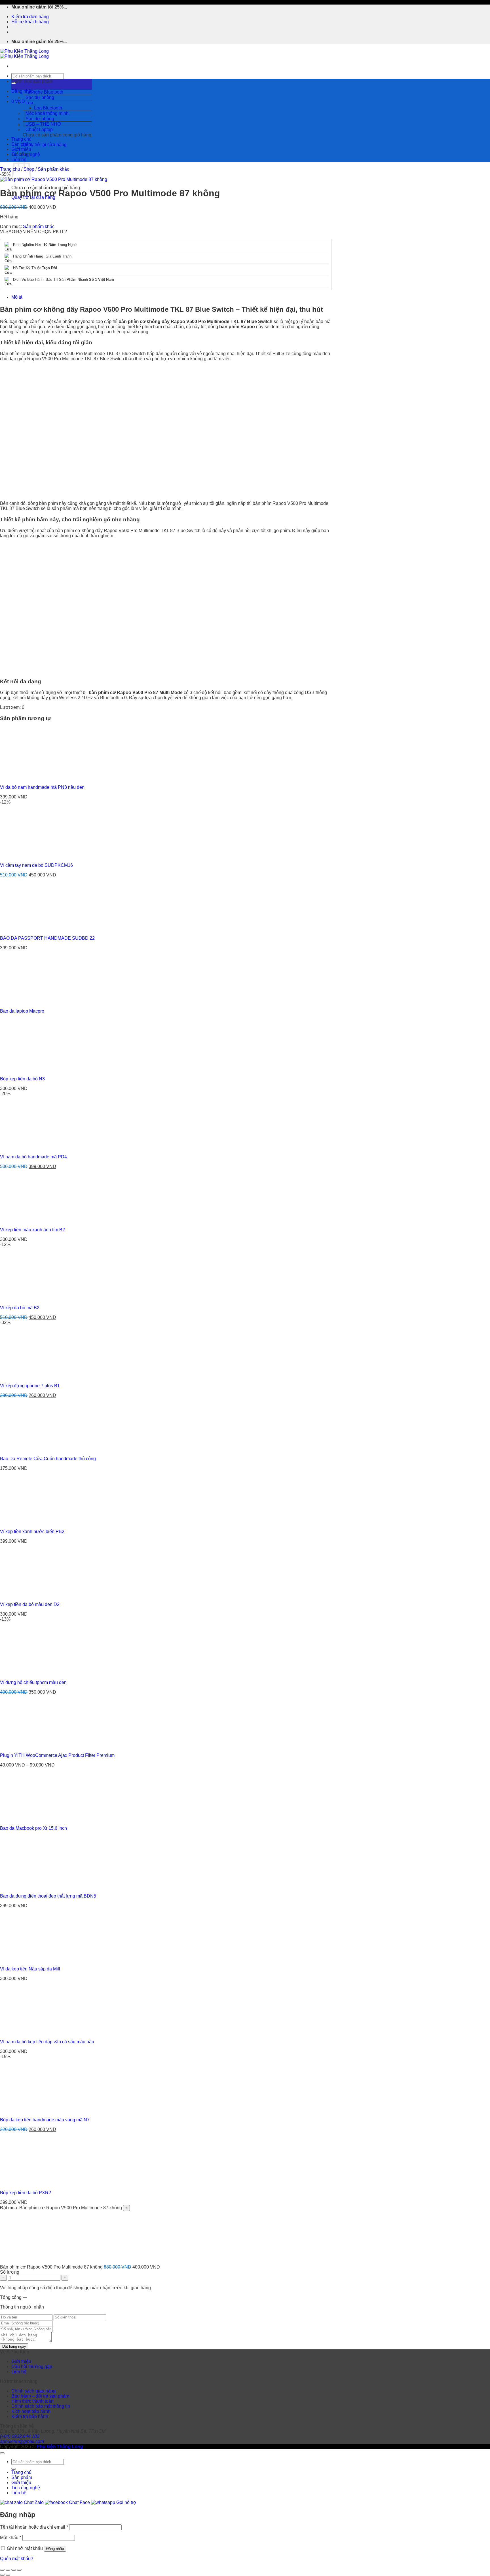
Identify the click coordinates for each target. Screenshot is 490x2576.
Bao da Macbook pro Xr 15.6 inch (33, 1828)
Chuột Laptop (39, 129)
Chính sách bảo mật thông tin (41, 2406)
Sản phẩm (22, 144)
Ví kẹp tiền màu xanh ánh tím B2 (32, 1230)
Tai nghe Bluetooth (44, 92)
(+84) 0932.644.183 (20, 2436)
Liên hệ (19, 2372)
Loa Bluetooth (48, 108)
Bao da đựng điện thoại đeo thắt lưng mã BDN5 (48, 1896)
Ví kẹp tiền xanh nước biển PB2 (32, 1532)
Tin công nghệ (26, 154)
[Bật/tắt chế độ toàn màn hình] (8, 2570)
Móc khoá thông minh (47, 113)
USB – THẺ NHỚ (43, 124)
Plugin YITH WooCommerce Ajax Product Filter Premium (57, 1755)
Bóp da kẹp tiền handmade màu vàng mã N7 (45, 2120)
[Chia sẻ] (14, 2570)
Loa (29, 103)
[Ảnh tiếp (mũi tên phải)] (8, 2575)
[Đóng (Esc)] (19, 2570)
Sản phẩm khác (53, 169)
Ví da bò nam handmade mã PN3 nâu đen (42, 787)
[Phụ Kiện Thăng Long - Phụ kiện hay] (24, 54)
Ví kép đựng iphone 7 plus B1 (30, 1386)
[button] (52, 84)
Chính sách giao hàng (33, 2391)
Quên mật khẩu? (17, 2559)
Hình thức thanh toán (32, 2401)
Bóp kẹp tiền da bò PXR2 (26, 2193)
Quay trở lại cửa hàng (45, 145)
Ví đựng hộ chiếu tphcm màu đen (33, 1682)
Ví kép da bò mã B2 (20, 1308)
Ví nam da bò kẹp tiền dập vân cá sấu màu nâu (47, 2042)
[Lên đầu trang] (2, 2453)
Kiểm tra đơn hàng (30, 17)
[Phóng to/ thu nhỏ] (2, 2570)
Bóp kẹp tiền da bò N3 (22, 1079)
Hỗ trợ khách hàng (30, 22)
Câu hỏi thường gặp (32, 2367)
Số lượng (10, 2272)
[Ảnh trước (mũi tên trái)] (2, 2575)
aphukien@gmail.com (22, 2441)
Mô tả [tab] (17, 297)
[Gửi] (14, 2469)
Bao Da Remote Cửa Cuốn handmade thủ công (48, 1459)
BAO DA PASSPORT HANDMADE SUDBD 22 (47, 938)
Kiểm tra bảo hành (30, 2416)
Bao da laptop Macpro (22, 1011)
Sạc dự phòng (40, 97)
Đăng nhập (55, 2549)
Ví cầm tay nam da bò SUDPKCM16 (36, 865)
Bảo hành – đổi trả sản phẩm (40, 2396)
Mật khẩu (11, 2538)
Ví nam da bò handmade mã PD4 (33, 1157)
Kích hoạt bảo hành (31, 2411)
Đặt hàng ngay (14, 2346)
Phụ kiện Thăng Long (60, 2447)
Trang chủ (21, 139)
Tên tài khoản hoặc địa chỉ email (34, 2527)
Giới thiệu (21, 149)
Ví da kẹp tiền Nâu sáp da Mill (30, 1969)
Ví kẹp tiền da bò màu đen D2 (30, 1604)
